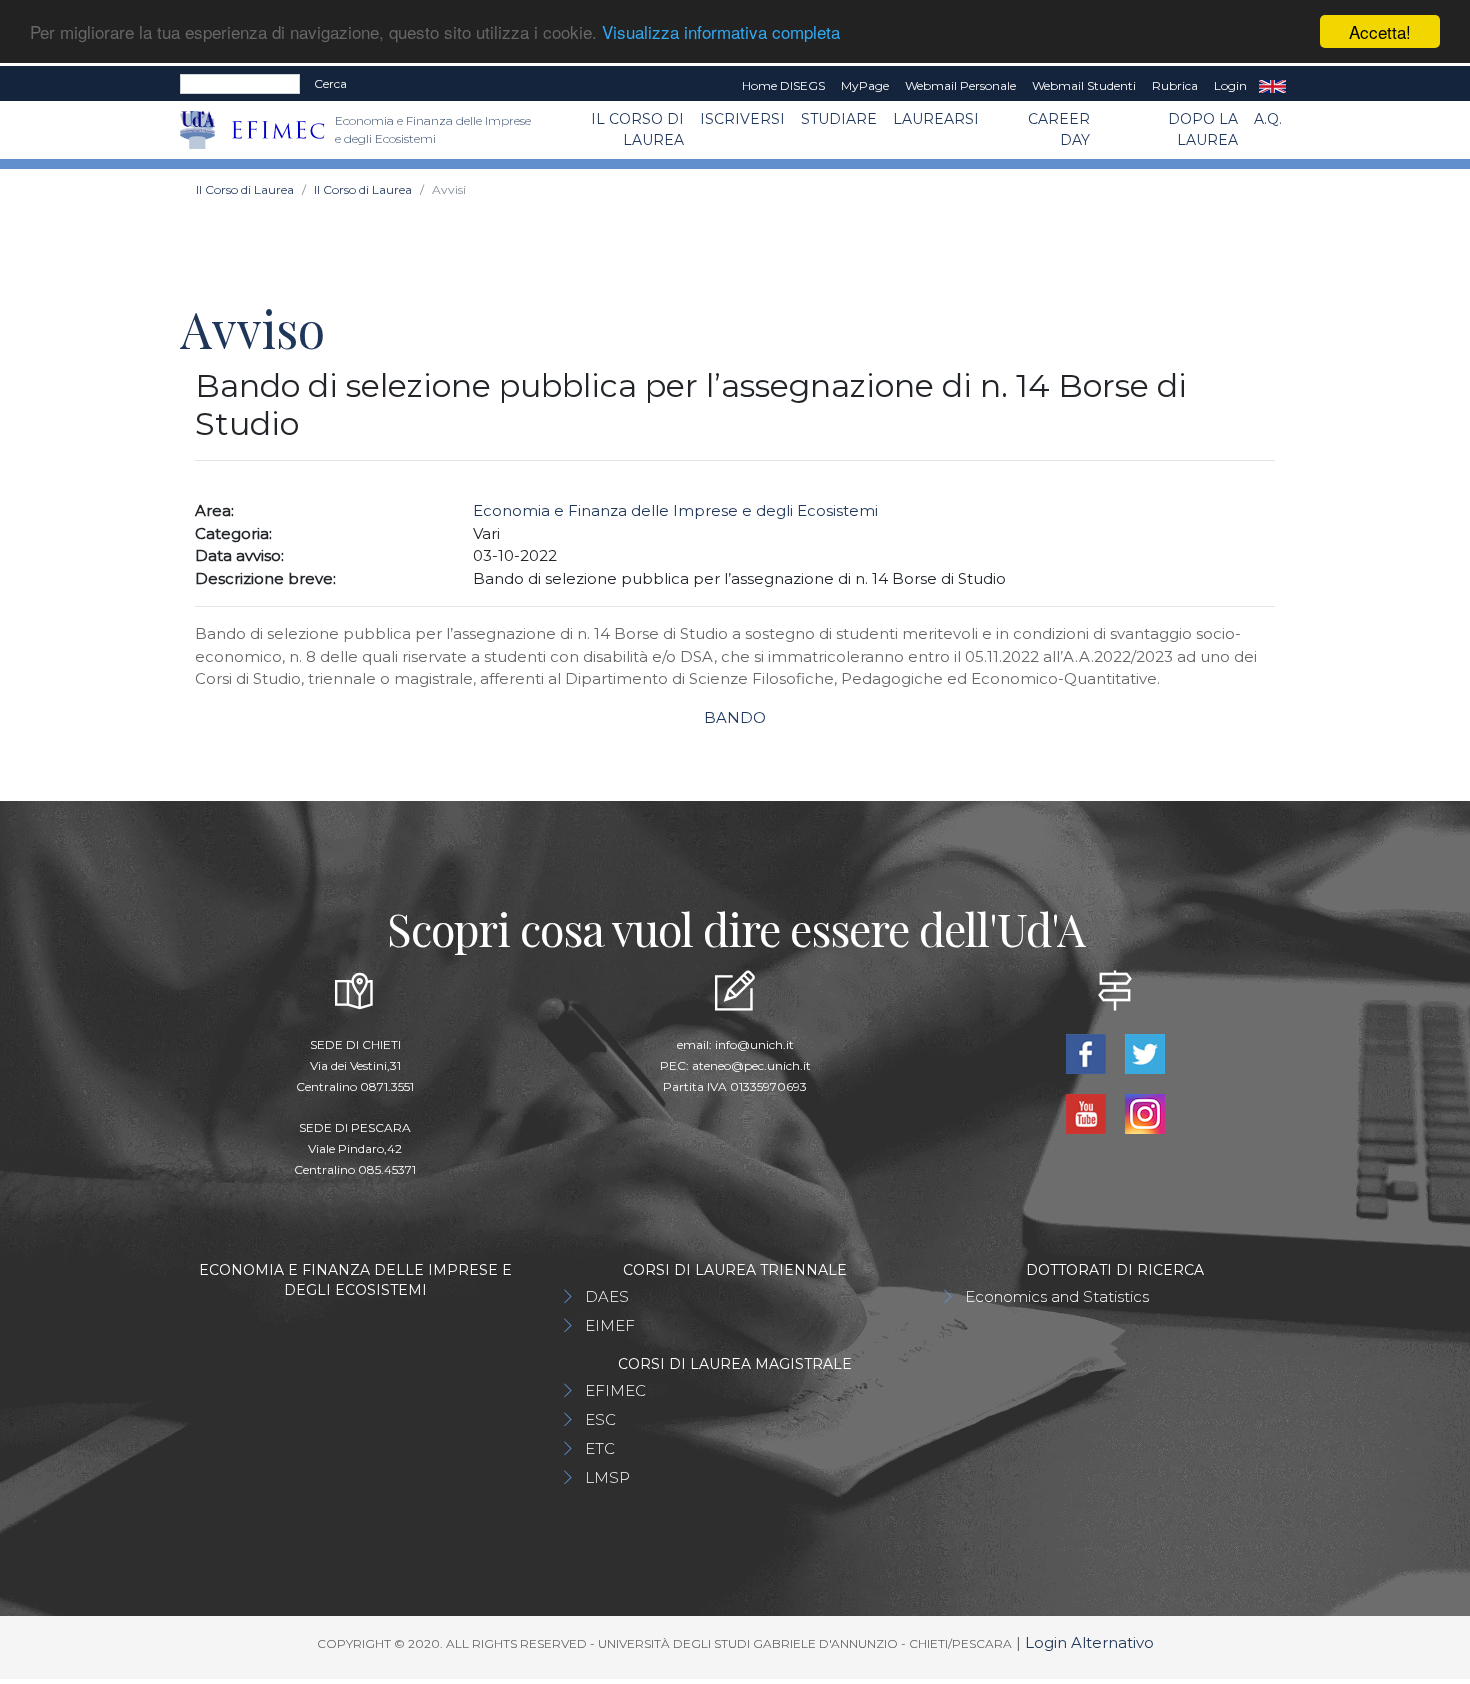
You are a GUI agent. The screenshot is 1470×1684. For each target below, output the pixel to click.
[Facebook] (1087, 1052)
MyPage (865, 85)
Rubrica (1175, 85)
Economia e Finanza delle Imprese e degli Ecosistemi (675, 510)
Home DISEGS (783, 85)
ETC (600, 1448)
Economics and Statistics (1057, 1296)
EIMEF (610, 1325)
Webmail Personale (960, 85)
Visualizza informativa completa (721, 32)
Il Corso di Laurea (637, 129)
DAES (607, 1296)
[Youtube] (1087, 1112)
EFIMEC (615, 1390)
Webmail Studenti (1084, 85)
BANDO (735, 717)
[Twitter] (1144, 1052)
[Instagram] (1144, 1112)
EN (1272, 86)
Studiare (839, 119)
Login (1230, 85)
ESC (600, 1419)
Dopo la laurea (1203, 129)
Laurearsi (936, 119)
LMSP (607, 1477)
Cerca (330, 83)
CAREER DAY (1059, 129)
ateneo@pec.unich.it (751, 1065)
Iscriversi (742, 119)
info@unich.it (754, 1044)
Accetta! (1380, 31)
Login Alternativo (1089, 1642)
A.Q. (1268, 119)
